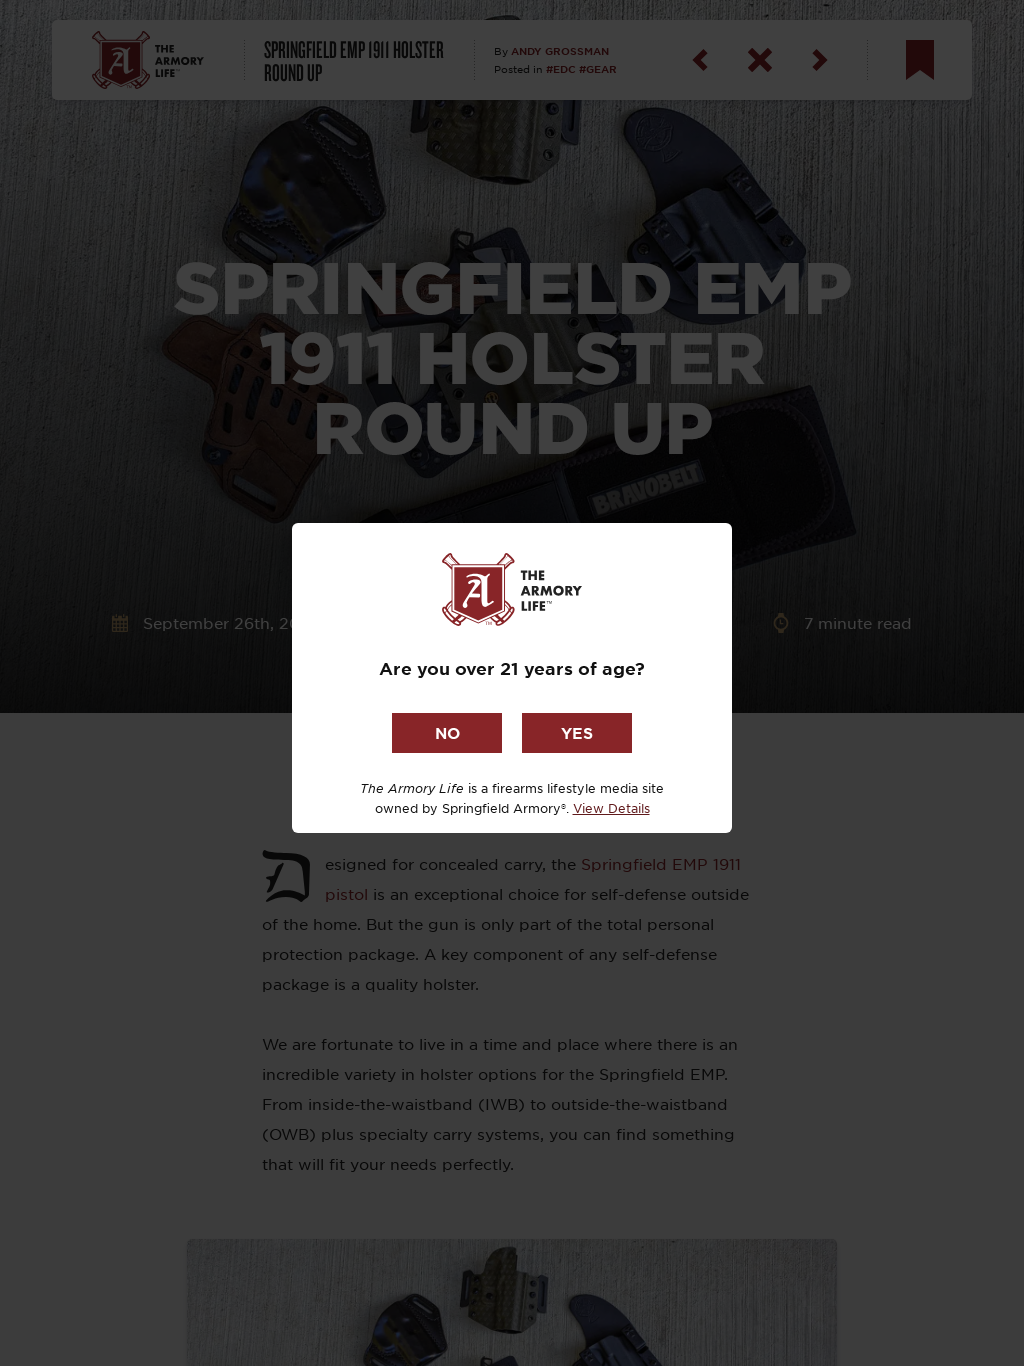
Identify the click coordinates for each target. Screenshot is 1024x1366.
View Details (611, 808)
